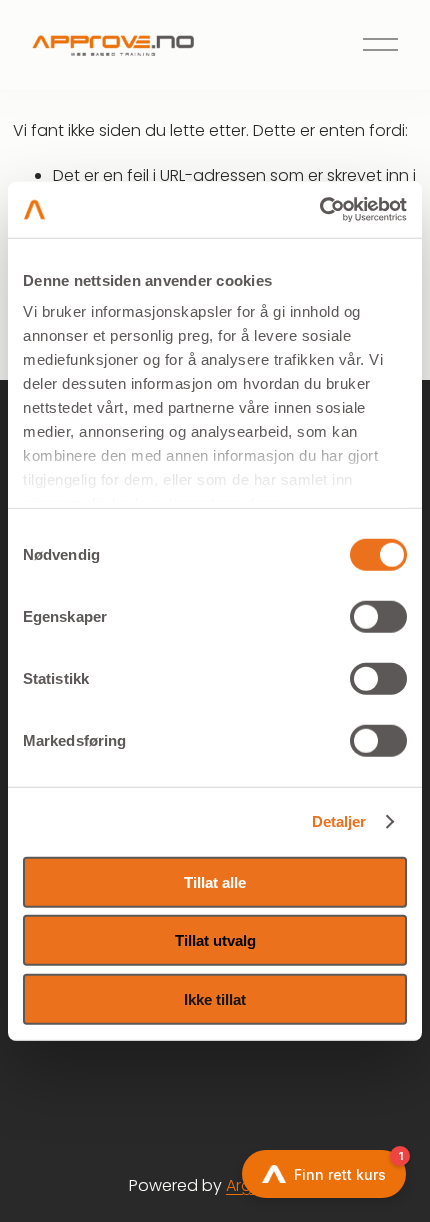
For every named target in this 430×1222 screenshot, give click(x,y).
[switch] (378, 616)
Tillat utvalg (215, 940)
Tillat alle (215, 881)
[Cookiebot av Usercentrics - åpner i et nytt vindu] (319, 210)
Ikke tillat (215, 998)
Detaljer (339, 821)
